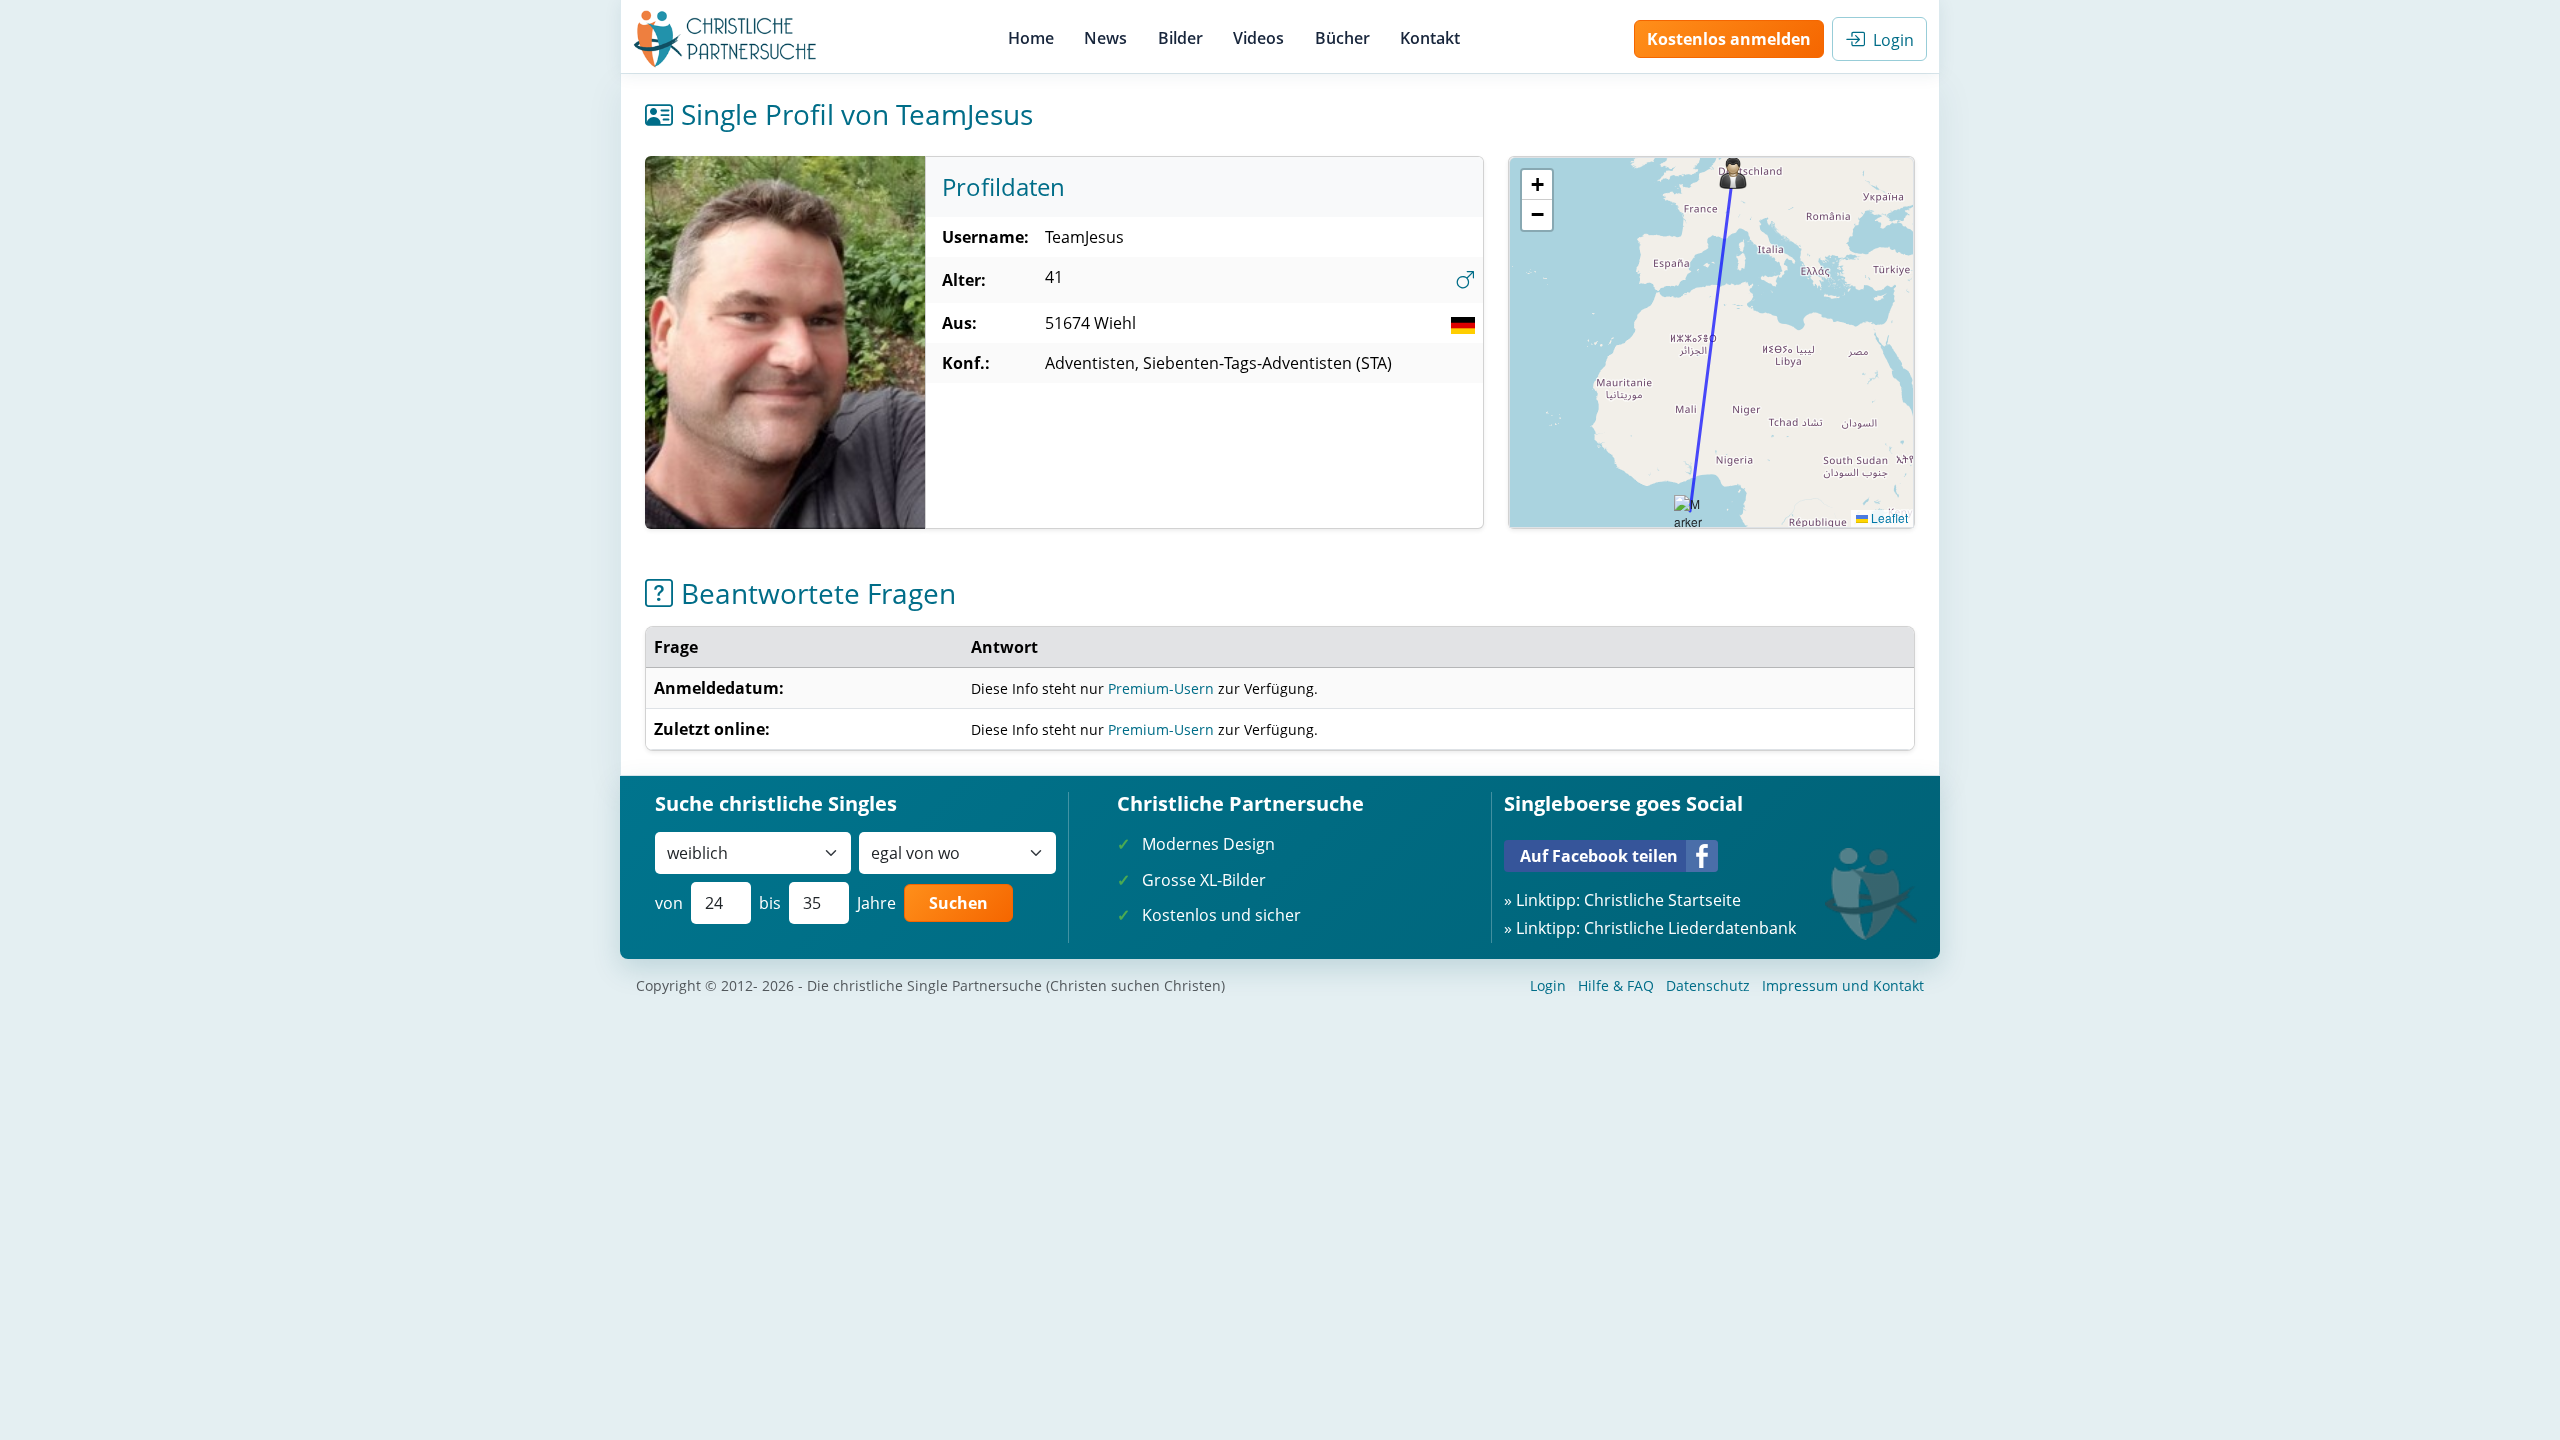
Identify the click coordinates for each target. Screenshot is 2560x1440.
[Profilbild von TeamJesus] (785, 342)
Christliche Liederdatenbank (1690, 928)
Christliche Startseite (1662, 900)
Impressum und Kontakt (1843, 985)
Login (1889, 40)
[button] (1733, 173)
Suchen (958, 903)
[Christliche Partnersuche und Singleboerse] (725, 39)
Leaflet (1888, 517)
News (1105, 38)
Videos (1258, 38)
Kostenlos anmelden (1729, 39)
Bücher (1342, 38)
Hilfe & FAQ (1616, 985)
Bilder (1180, 38)
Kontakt (1430, 38)
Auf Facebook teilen (1599, 856)
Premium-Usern (1161, 688)
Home (1031, 38)
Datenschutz (1708, 985)
